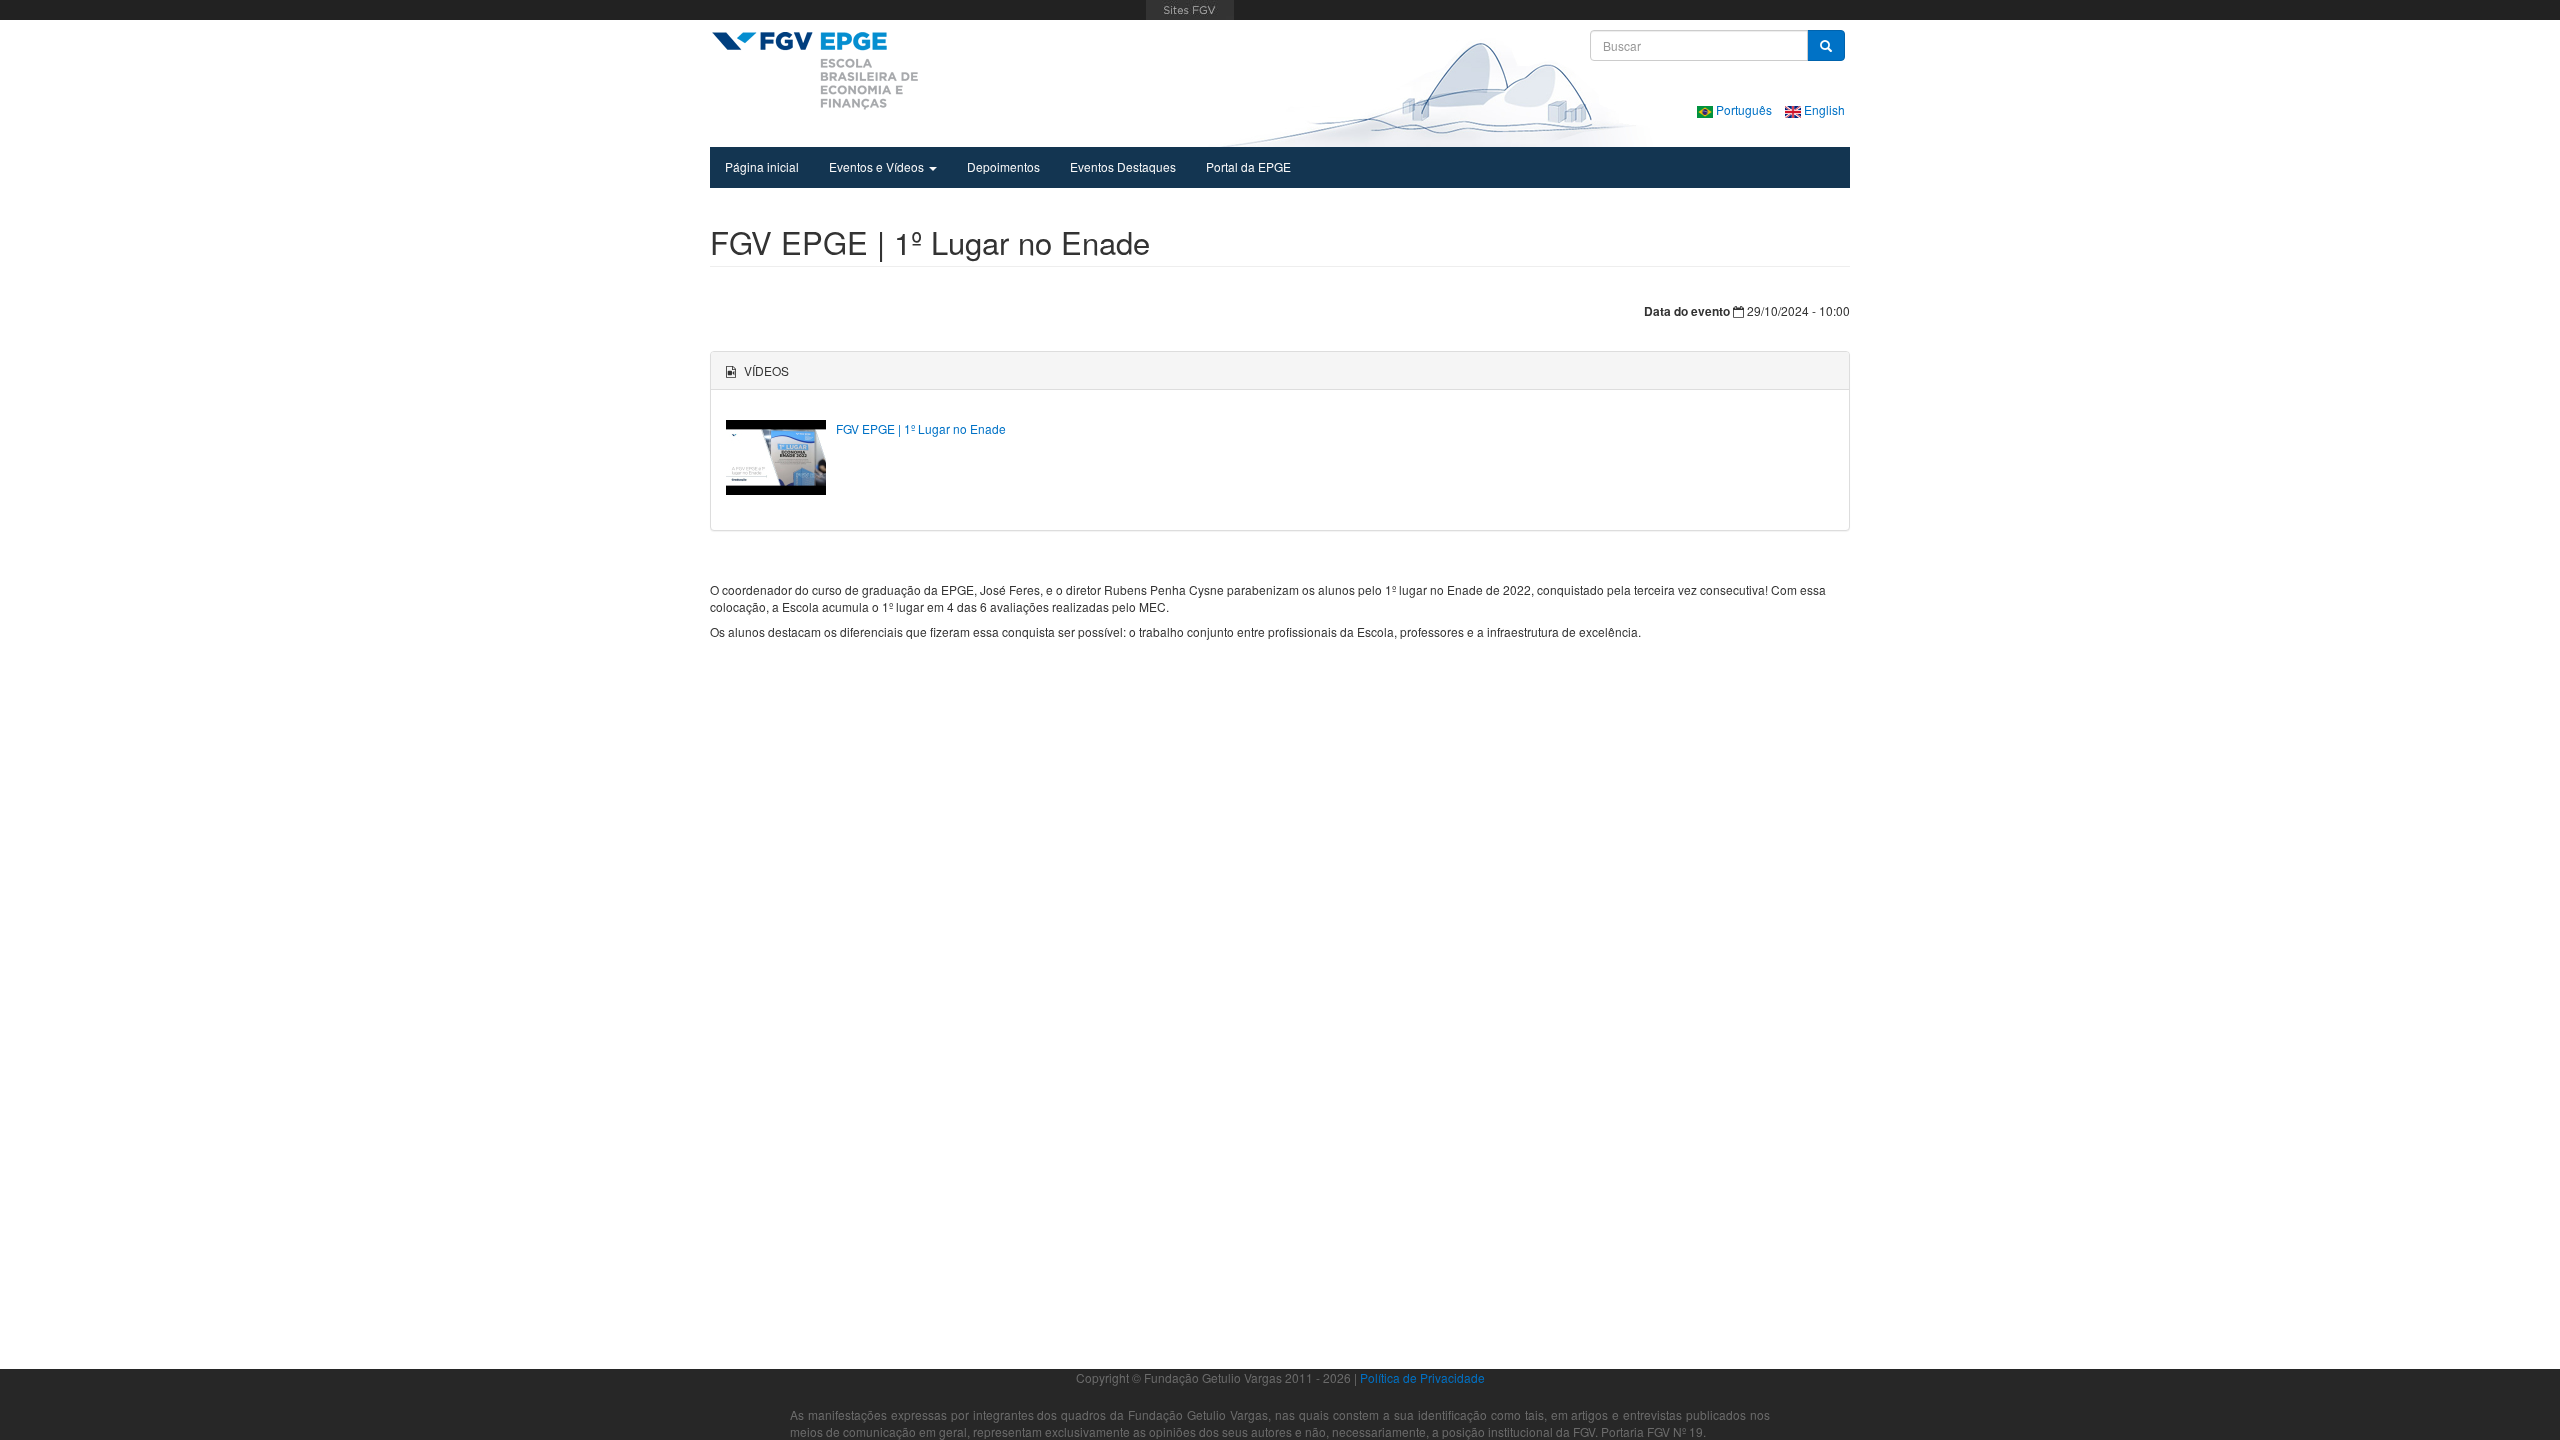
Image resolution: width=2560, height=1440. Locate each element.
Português (1744, 109)
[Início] (814, 70)
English (1823, 109)
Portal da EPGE (1248, 166)
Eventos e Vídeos (878, 166)
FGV (1189, 10)
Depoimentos (1003, 166)
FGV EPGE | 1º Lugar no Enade (921, 428)
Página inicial (762, 166)
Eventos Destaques (1123, 166)
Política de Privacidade (1422, 1377)
